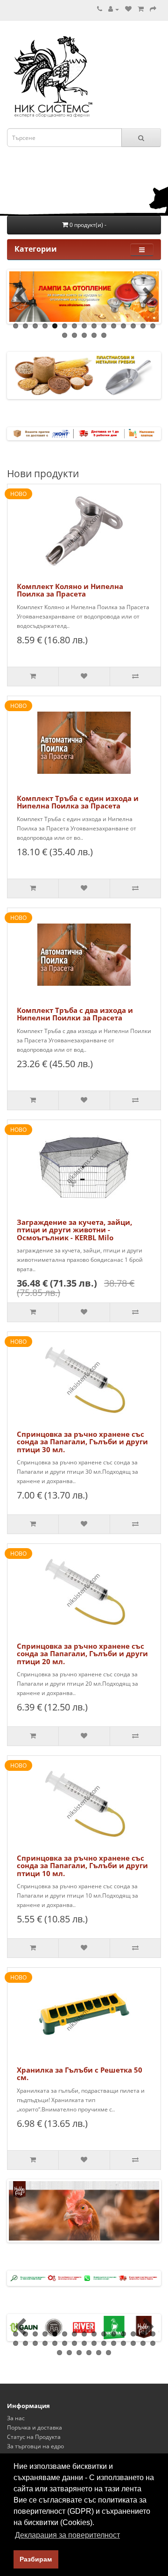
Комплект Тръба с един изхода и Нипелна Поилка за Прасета (78, 802)
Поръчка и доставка (35, 2427)
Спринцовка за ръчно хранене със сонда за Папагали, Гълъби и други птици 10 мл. (82, 1866)
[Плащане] (153, 9)
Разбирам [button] (36, 2559)
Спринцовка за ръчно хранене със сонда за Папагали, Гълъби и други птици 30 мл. (82, 1442)
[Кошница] (141, 9)
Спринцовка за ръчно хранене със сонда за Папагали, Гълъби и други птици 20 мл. (82, 1654)
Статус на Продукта (34, 2437)
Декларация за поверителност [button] (67, 2535)
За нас (16, 2418)
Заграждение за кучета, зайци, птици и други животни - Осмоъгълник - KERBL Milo (74, 1230)
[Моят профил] (114, 9)
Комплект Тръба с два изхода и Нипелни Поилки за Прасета (75, 1014)
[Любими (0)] (128, 9)
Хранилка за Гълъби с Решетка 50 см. (80, 2074)
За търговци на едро (35, 2446)
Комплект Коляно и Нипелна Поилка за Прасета (70, 590)
